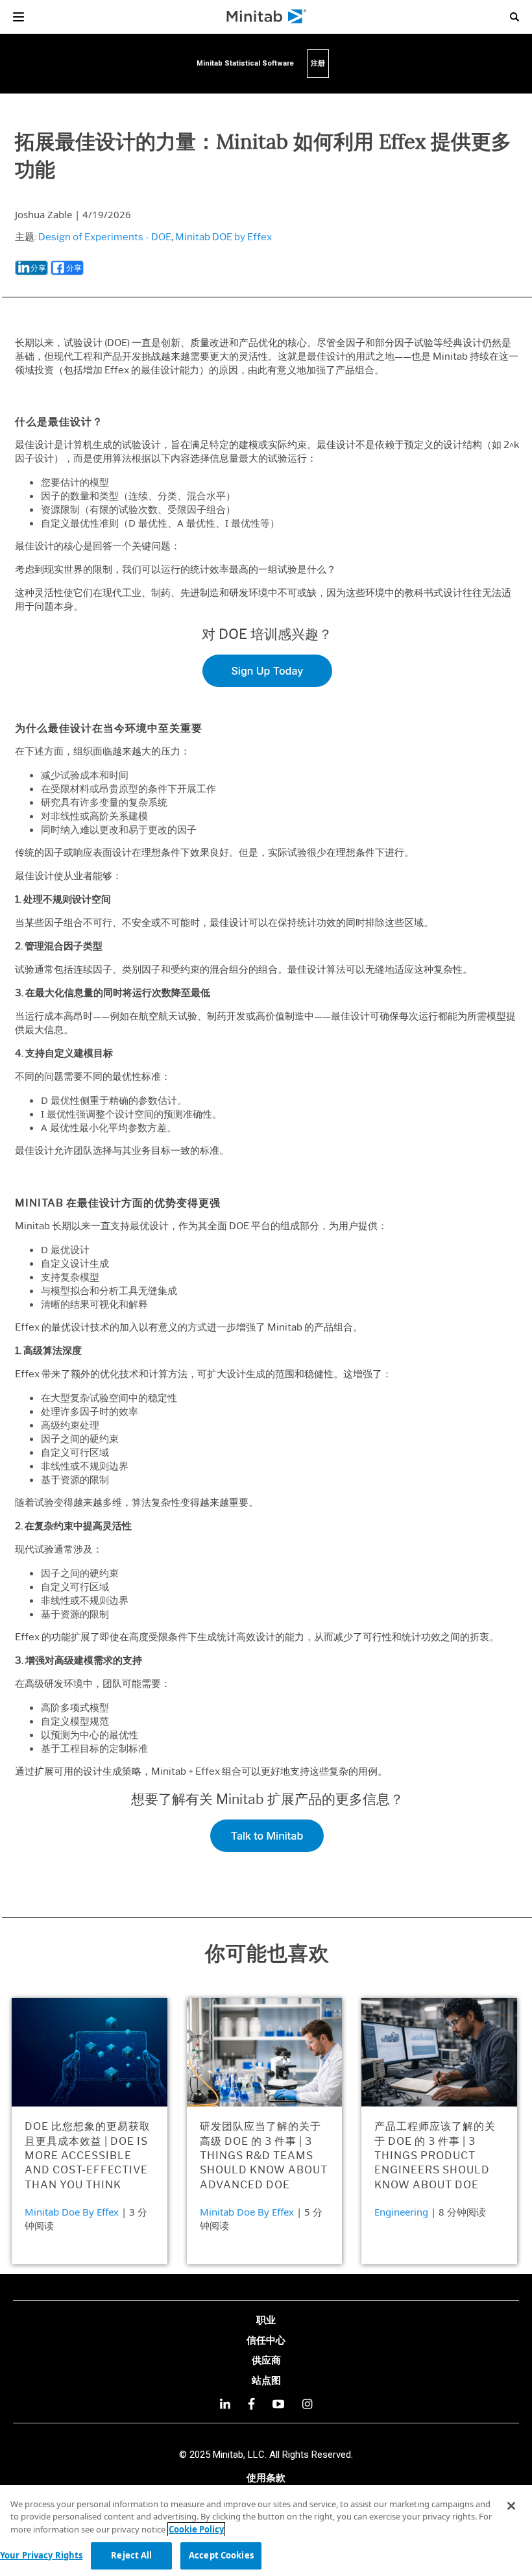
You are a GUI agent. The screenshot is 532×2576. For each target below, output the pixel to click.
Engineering (401, 2212)
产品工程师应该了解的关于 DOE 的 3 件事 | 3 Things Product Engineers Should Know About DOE (435, 2156)
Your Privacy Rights (41, 2555)
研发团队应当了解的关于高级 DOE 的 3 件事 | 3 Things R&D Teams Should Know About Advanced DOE (264, 2156)
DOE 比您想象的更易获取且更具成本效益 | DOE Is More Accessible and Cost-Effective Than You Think (88, 2156)
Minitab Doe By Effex (72, 2212)
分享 (38, 268)
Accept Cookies (221, 2555)
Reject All (131, 2555)
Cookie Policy (196, 2529)
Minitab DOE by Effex (224, 237)
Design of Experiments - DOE (105, 237)
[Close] (511, 2506)
